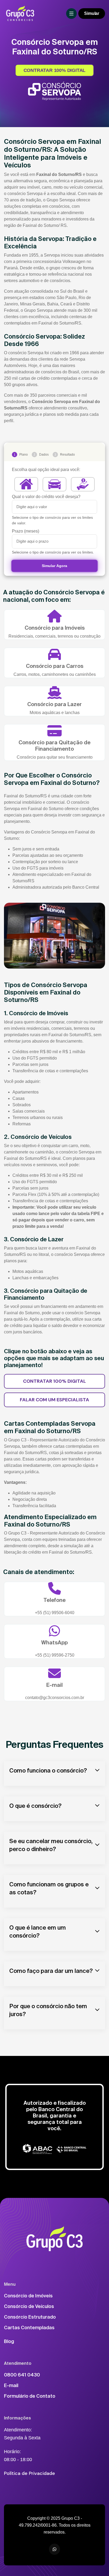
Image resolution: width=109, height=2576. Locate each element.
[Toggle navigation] (71, 14)
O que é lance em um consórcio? (38, 1931)
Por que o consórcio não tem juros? (48, 2010)
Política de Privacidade (29, 2473)
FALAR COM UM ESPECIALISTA (54, 1400)
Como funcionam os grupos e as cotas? (49, 1888)
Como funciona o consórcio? (48, 1770)
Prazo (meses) (26, 531)
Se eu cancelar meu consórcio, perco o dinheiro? (51, 1845)
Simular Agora (54, 566)
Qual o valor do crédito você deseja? (46, 497)
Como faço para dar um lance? (51, 1971)
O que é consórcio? (35, 1806)
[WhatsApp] (54, 2549)
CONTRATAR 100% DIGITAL (55, 70)
